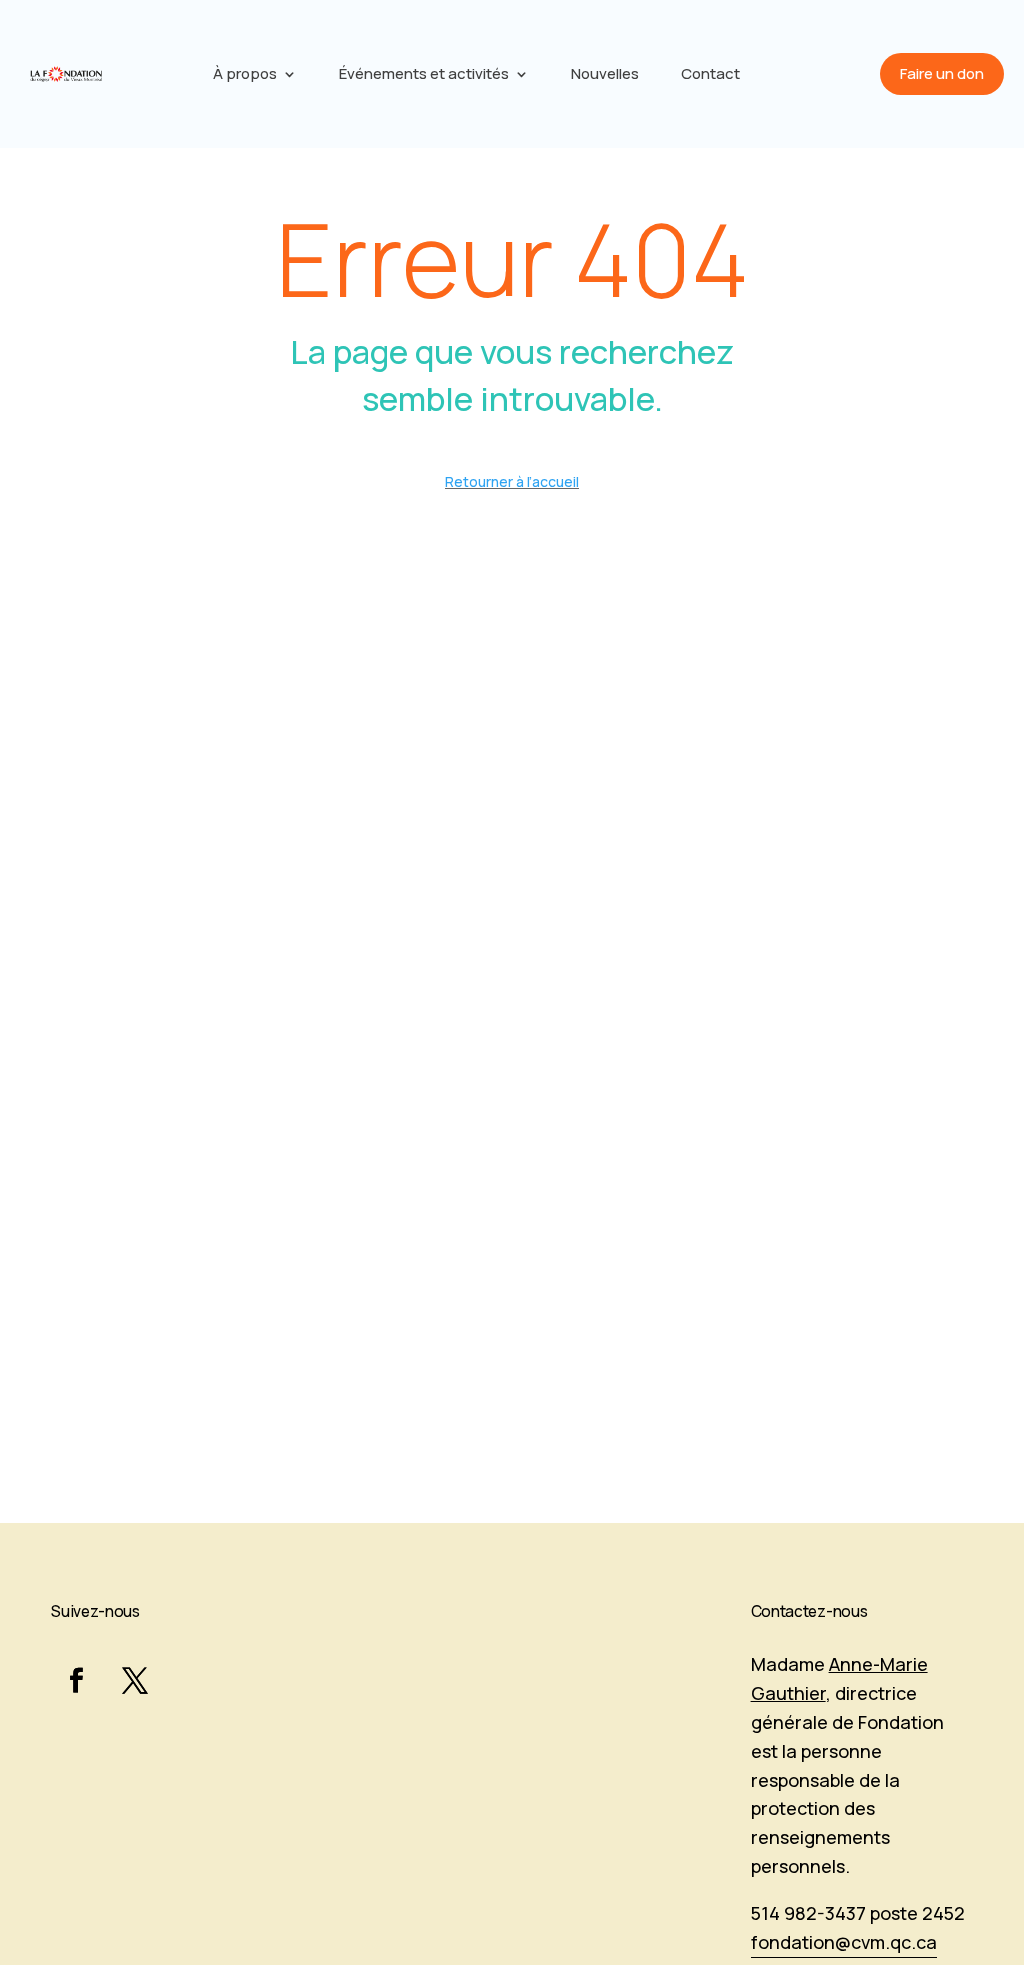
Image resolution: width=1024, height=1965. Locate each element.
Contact (710, 75)
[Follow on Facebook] (76, 1681)
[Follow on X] (135, 1681)
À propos (245, 75)
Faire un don (942, 73)
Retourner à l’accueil (512, 481)
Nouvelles (605, 75)
